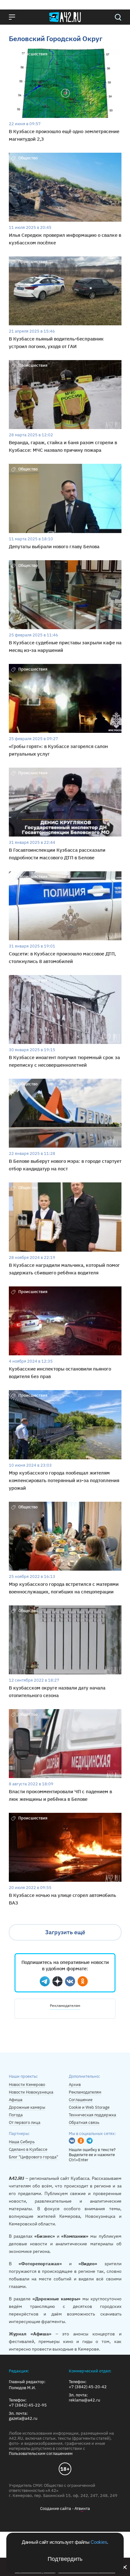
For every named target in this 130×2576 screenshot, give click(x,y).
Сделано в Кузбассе (28, 2149)
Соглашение (81, 2100)
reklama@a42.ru (84, 2400)
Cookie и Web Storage (89, 2107)
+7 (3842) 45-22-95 (28, 2405)
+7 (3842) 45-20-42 (88, 2387)
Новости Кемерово (27, 2085)
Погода (16, 2115)
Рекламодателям (65, 2006)
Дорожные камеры (27, 2107)
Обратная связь (84, 2122)
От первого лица (25, 2122)
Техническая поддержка (92, 2115)
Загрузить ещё (65, 1932)
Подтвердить (65, 2559)
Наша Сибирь (22, 2142)
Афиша (16, 2100)
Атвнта (82, 2509)
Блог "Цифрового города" (33, 2157)
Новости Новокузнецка (31, 2092)
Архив (75, 2085)
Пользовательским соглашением (41, 2453)
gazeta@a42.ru (23, 2419)
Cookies (99, 2542)
